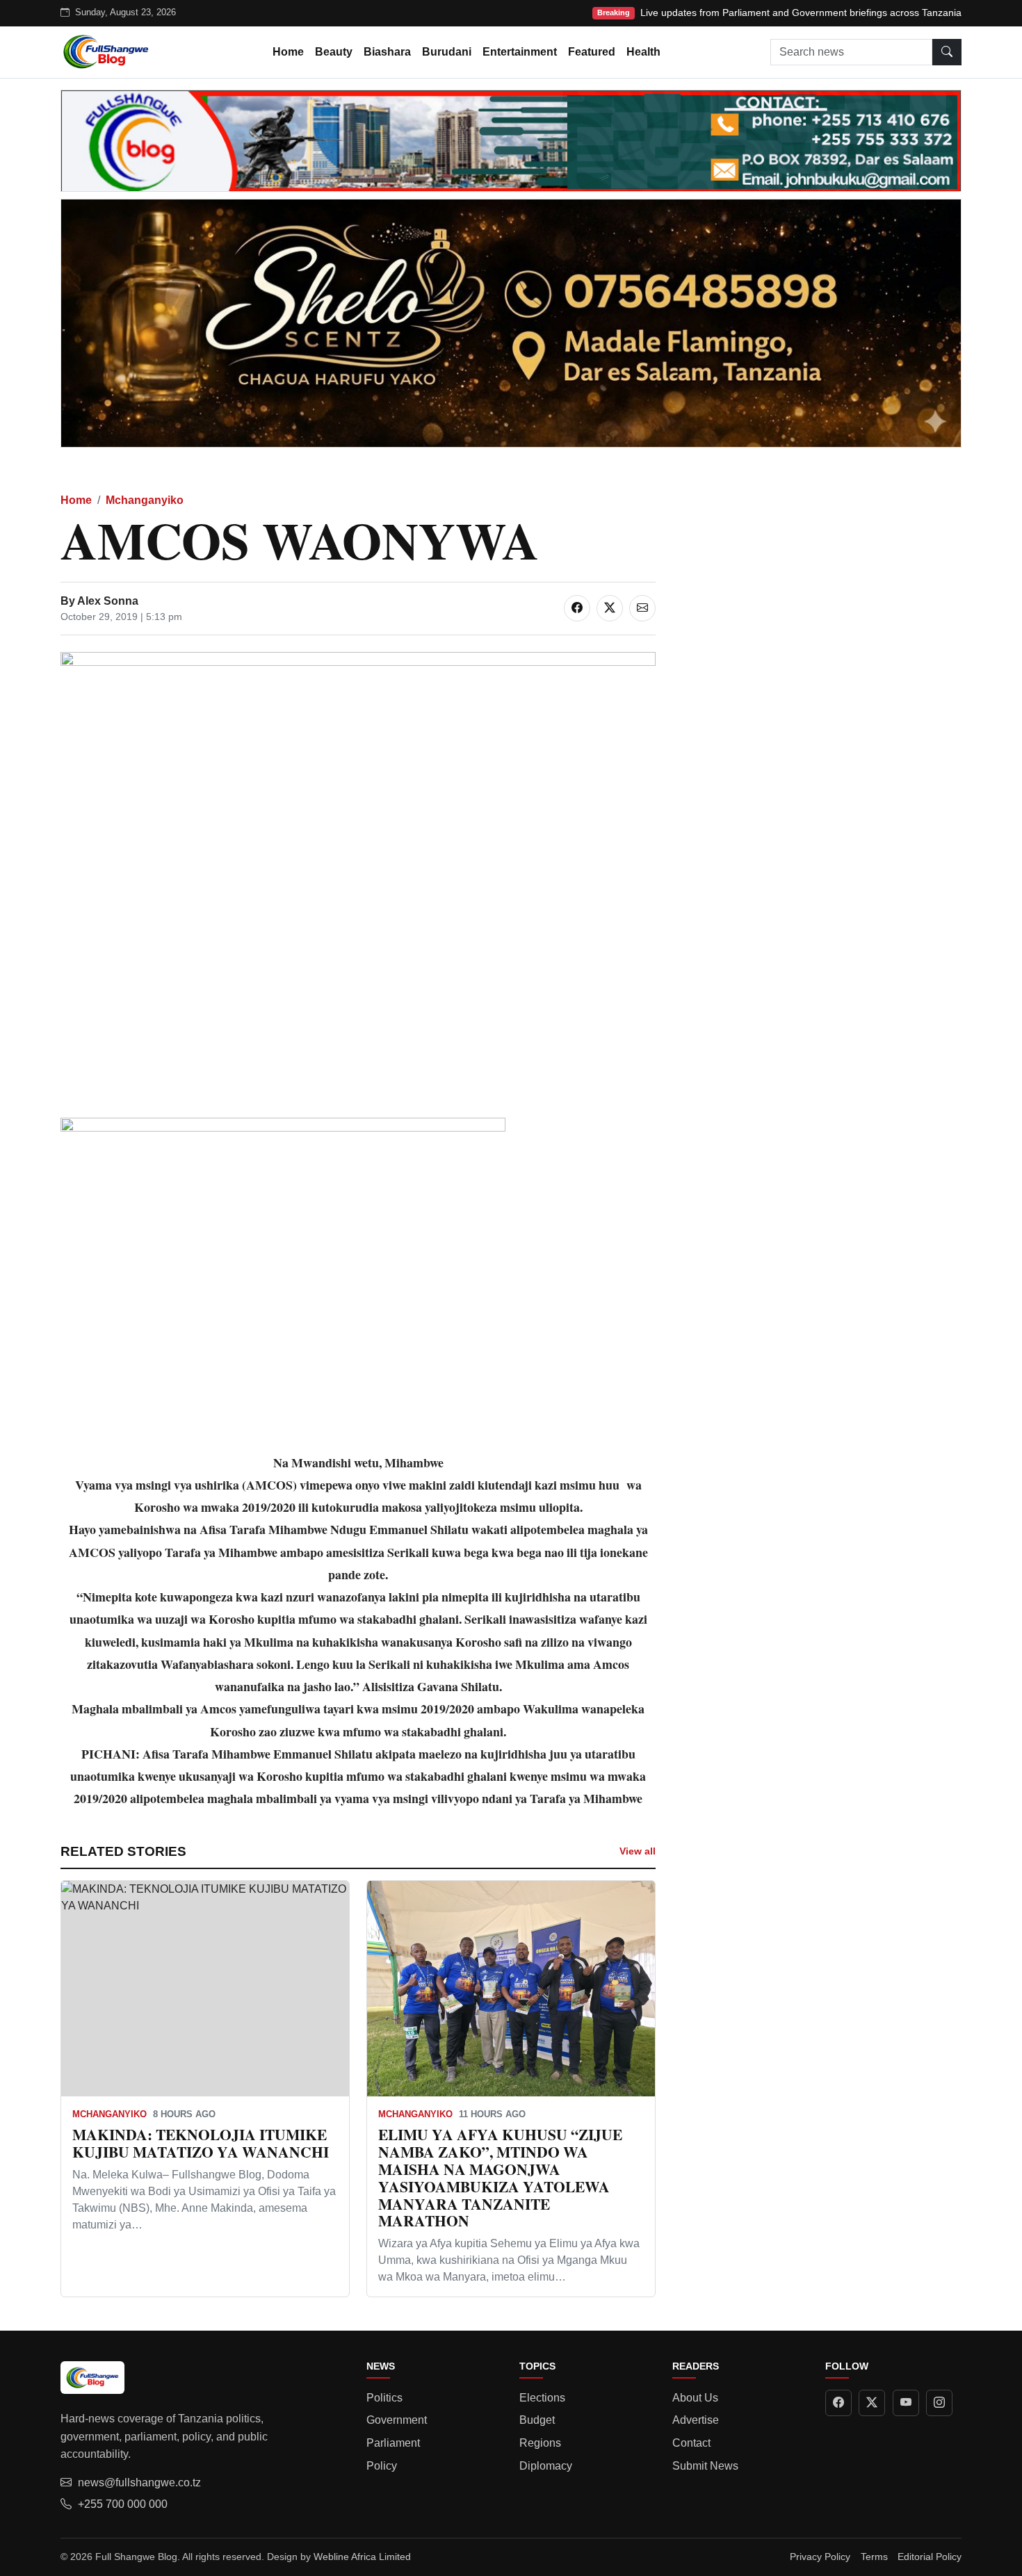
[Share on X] (610, 608)
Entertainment (520, 52)
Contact (691, 2443)
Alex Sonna (108, 601)
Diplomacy (546, 2466)
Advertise (696, 2420)
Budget (537, 2420)
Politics (384, 2398)
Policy (382, 2466)
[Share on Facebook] (577, 608)
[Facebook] (838, 2403)
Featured (592, 52)
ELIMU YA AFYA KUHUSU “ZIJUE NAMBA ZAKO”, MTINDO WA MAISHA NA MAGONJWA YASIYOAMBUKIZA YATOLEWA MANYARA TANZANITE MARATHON (500, 2177)
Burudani (447, 52)
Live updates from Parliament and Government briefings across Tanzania (801, 13)
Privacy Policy (820, 2557)
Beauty (334, 52)
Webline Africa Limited (362, 2557)
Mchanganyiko (145, 500)
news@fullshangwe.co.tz (139, 2483)
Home (288, 52)
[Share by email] (642, 608)
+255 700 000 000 (123, 2504)
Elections (542, 2398)
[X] (872, 2403)
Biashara (387, 52)
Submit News (705, 2466)
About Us (695, 2398)
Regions (540, 2443)
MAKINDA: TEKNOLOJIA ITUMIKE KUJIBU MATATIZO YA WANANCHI (201, 2143)
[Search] (947, 52)
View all (638, 1851)
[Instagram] (939, 2403)
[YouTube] (906, 2403)
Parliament (393, 2443)
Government (397, 2420)
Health (643, 52)
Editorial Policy (930, 2557)
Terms (874, 2557)
